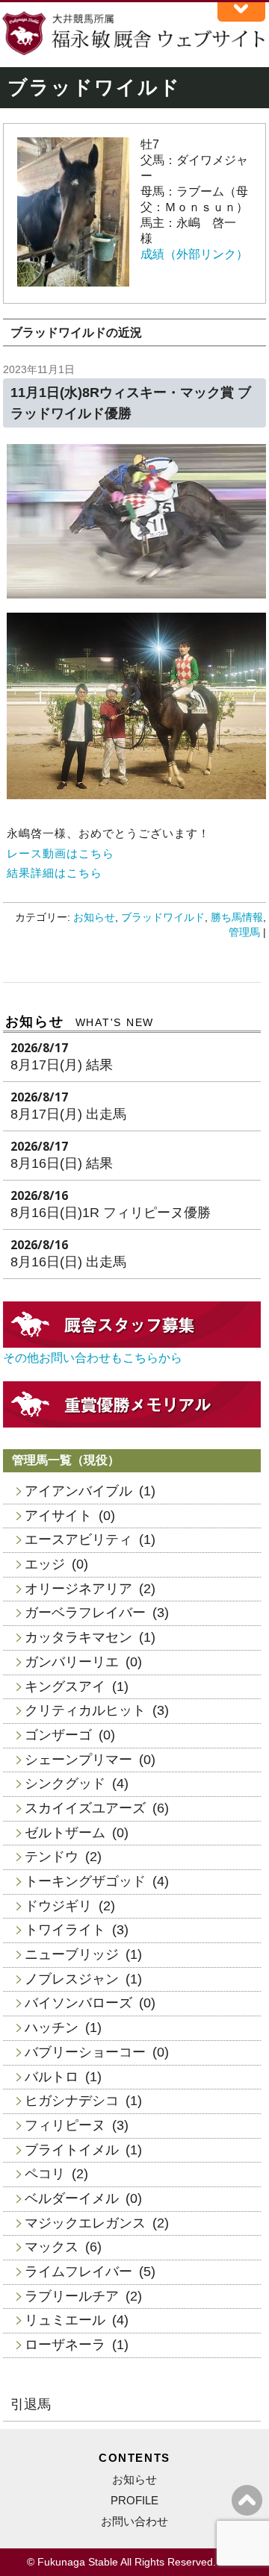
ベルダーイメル (72, 2198)
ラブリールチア (72, 2296)
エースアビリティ (78, 1539)
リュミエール (65, 2320)
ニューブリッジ (72, 1954)
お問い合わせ (134, 2521)
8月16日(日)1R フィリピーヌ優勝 (111, 1213)
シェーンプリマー (78, 1760)
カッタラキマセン (78, 1637)
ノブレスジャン (72, 1979)
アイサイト (58, 1516)
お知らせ (94, 917)
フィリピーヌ (65, 2125)
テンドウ (52, 1857)
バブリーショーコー (85, 2052)
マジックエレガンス (85, 2223)
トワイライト (65, 1930)
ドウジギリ (58, 1906)
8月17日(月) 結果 (62, 1065)
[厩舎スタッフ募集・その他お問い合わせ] (132, 1344)
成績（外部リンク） (194, 254)
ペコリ (45, 2174)
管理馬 (244, 932)
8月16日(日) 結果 (62, 1163)
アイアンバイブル (78, 1491)
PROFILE (134, 2500)
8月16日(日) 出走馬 (68, 1262)
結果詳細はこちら (55, 873)
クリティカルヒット (85, 1710)
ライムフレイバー (78, 2272)
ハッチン (52, 2028)
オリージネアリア (78, 1589)
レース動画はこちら (61, 853)
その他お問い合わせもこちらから (93, 1358)
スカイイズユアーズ (85, 1808)
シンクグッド (65, 1783)
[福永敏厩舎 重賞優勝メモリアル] (132, 1423)
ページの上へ (247, 2500)
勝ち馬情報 (237, 917)
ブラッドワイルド (163, 917)
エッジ (45, 1564)
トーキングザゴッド (85, 1881)
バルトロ (52, 2077)
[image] (73, 282)
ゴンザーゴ (58, 1735)
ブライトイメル (72, 2150)
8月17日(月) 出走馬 (68, 1114)
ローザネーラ (65, 2345)
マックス (52, 2247)
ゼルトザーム (65, 1833)
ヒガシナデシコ (72, 2101)
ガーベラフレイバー (85, 1613)
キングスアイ (65, 1686)
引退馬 (31, 2404)
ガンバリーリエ (72, 1662)
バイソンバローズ (78, 2003)
